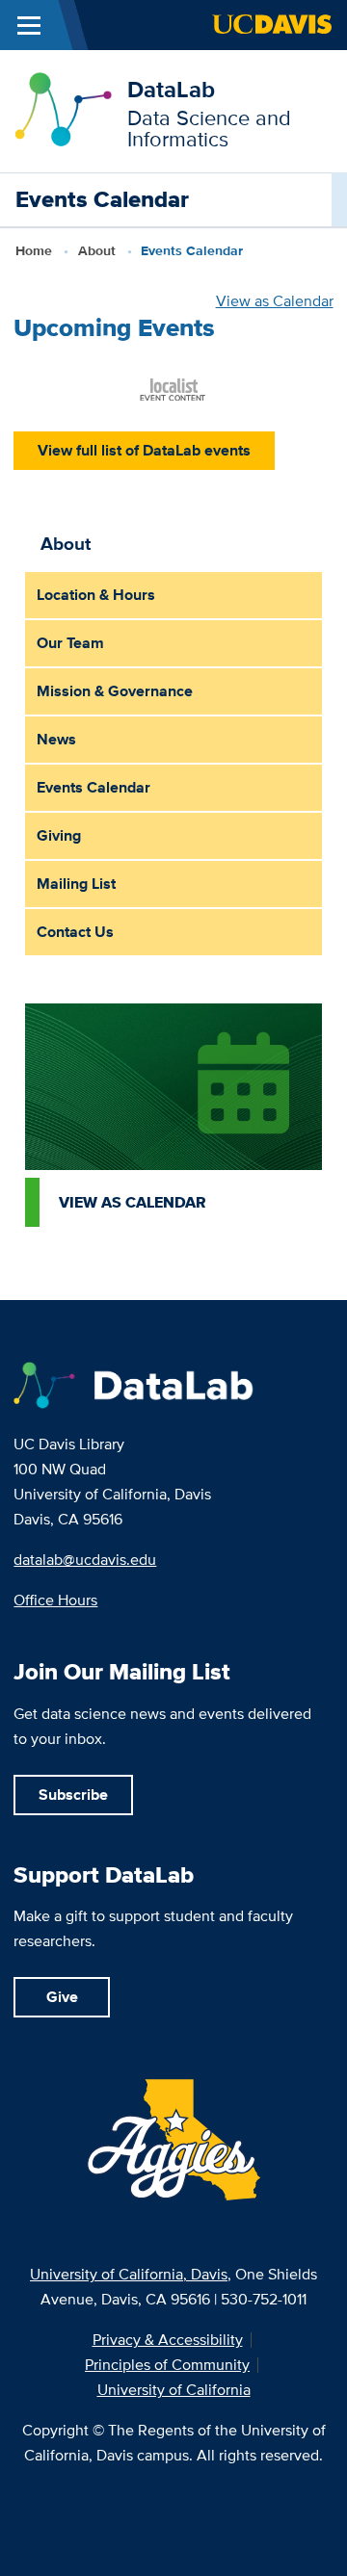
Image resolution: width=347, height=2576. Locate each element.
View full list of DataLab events (144, 450)
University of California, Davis (129, 2274)
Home (34, 250)
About (97, 250)
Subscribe (73, 1795)
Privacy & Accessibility (168, 2340)
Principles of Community (167, 2365)
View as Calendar (275, 301)
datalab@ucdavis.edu (85, 1560)
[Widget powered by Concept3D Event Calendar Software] (174, 388)
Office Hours (55, 1600)
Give (62, 1997)
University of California (174, 2390)
